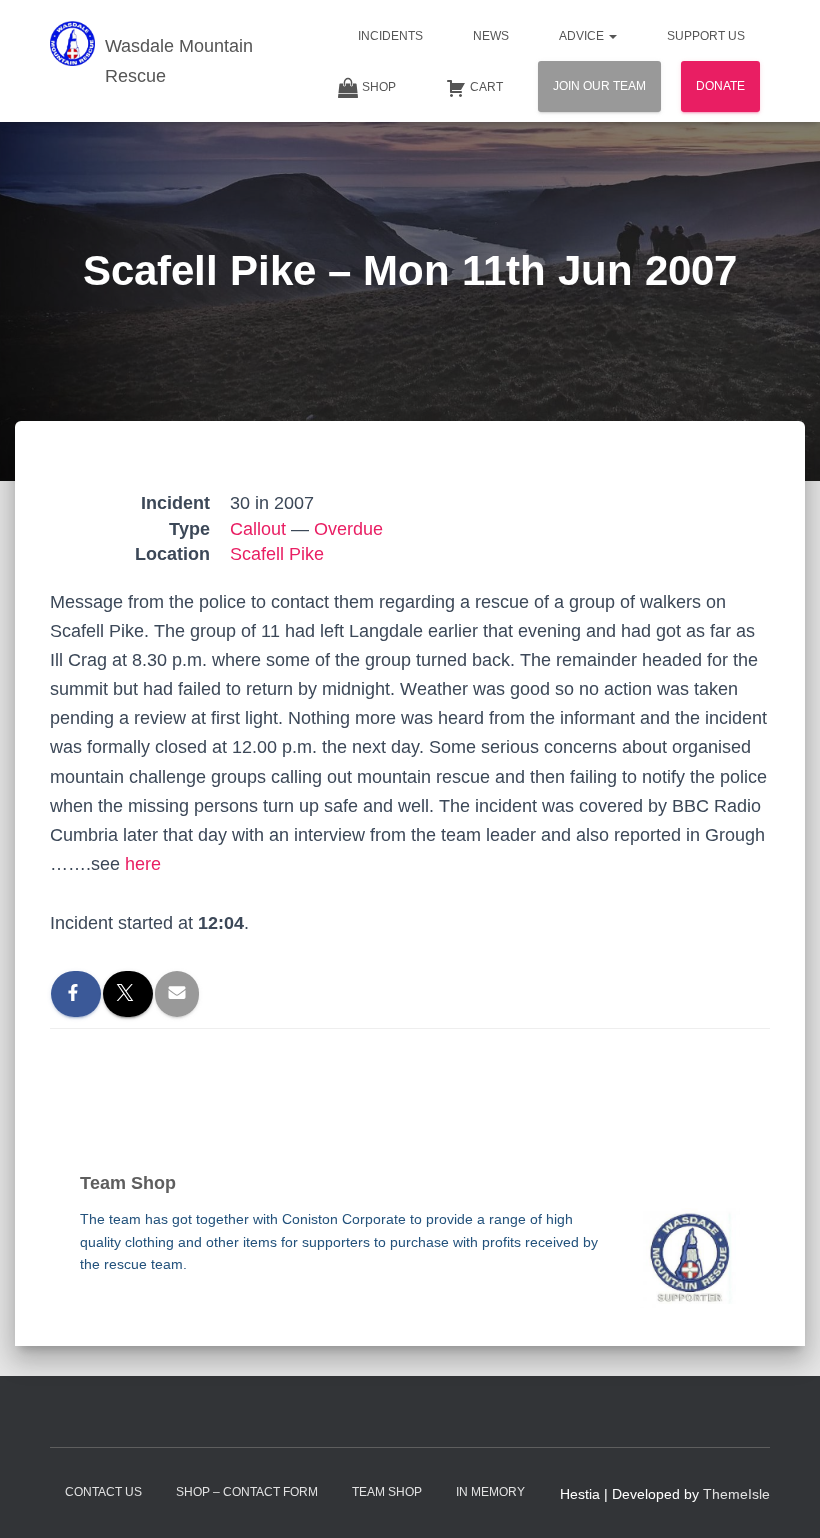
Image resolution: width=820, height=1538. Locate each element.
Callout (258, 529)
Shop (379, 87)
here (143, 864)
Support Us (706, 36)
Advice (583, 36)
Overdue (348, 529)
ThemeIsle (736, 1494)
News (491, 36)
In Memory (490, 1492)
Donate (720, 86)
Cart (486, 87)
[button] (612, 36)
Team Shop (387, 1492)
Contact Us (103, 1492)
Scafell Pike (277, 554)
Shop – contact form (247, 1492)
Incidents (390, 36)
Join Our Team (599, 86)
